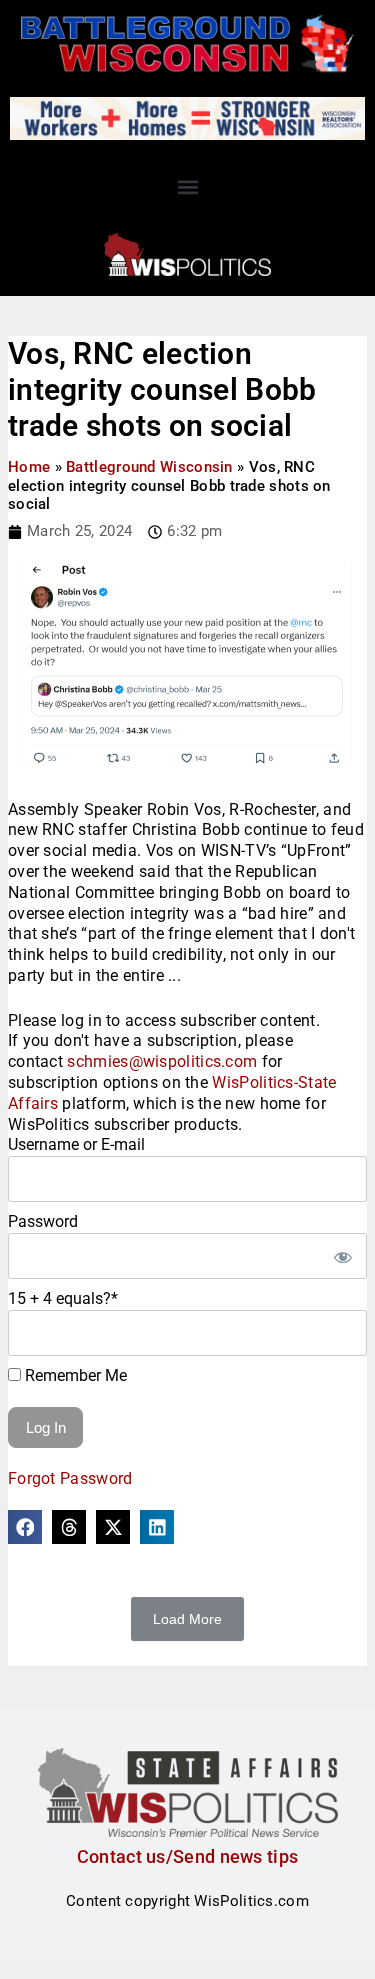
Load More (187, 1619)
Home (29, 467)
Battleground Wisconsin (149, 467)
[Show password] (342, 1256)
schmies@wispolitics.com (162, 1061)
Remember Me (74, 1375)
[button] (187, 186)
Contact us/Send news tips (188, 1856)
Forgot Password (70, 1478)
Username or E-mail (76, 1144)
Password (43, 1221)
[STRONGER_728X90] (187, 117)
